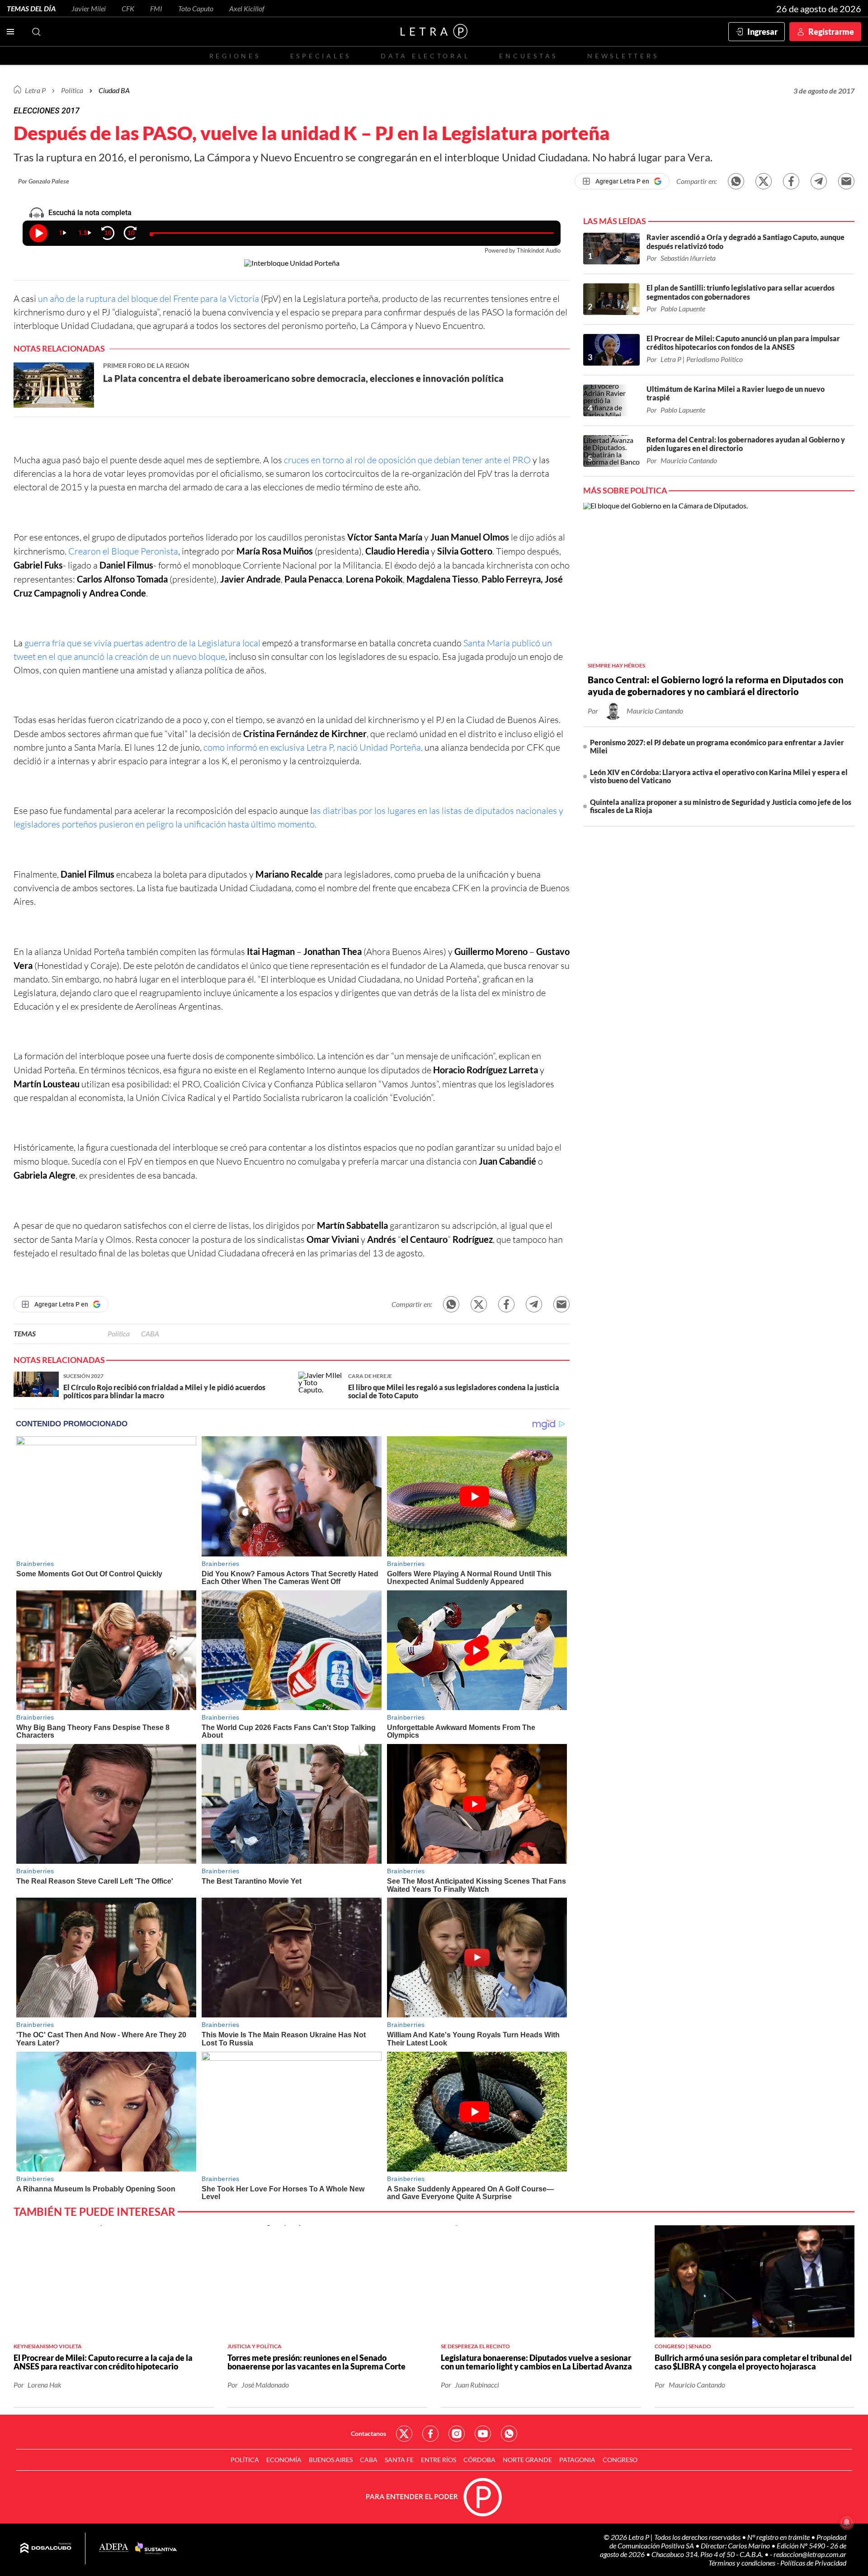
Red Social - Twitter (404, 2434)
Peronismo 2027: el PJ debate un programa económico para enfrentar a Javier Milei (717, 746)
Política (72, 90)
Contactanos (368, 2433)
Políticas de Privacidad (813, 2563)
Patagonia (577, 2460)
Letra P (35, 90)
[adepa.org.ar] (114, 2548)
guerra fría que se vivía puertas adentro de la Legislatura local (142, 643)
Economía (284, 2460)
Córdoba (479, 2460)
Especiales (321, 56)
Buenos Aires (331, 2460)
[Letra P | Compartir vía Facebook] (791, 181)
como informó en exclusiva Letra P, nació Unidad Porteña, (313, 747)
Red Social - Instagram (457, 2434)
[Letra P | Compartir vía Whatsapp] (736, 181)
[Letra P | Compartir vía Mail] (846, 181)
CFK (128, 8)
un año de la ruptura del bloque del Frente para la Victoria (149, 298)
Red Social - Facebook (430, 2434)
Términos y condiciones (743, 2563)
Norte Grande (527, 2460)
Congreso (620, 2460)
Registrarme (831, 32)
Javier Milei (89, 8)
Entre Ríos (439, 2460)
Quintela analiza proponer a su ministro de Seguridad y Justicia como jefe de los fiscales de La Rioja (721, 806)
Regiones (235, 56)
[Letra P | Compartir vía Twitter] (764, 181)
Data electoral (425, 56)
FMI (156, 8)
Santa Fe (399, 2460)
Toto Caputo (196, 8)
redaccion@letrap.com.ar (810, 2554)
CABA (150, 1333)
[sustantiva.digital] (156, 2548)
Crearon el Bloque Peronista (123, 551)
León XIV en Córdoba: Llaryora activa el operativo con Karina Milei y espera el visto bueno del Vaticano (719, 776)
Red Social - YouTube (483, 2434)
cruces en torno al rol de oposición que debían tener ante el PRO (408, 460)
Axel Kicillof (247, 8)
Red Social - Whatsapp (509, 2434)
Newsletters (623, 56)
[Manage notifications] (847, 2522)
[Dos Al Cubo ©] (46, 2548)
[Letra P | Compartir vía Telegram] (819, 181)
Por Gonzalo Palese (44, 181)
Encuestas (528, 56)
